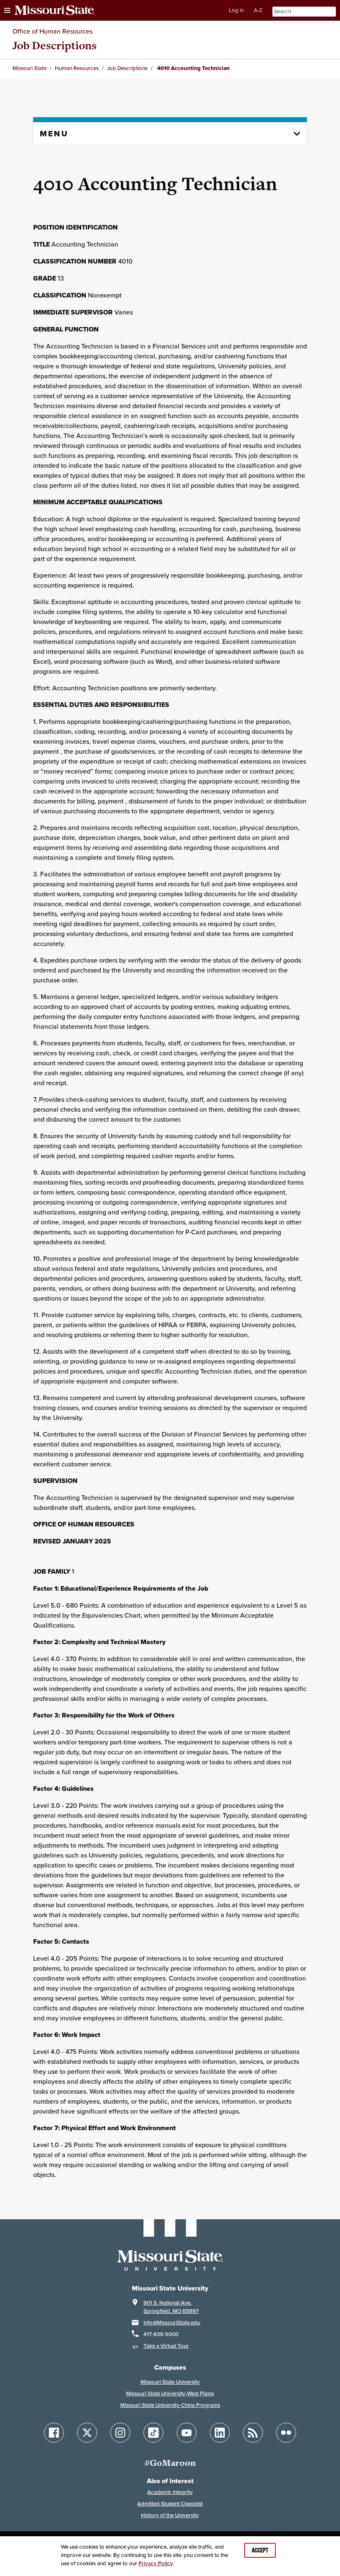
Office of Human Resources (52, 31)
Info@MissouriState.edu (172, 2323)
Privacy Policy (155, 2563)
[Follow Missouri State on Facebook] (54, 2433)
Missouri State (29, 68)
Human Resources (77, 68)
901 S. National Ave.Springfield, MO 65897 (171, 2307)
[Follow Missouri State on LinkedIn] (220, 2433)
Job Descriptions (55, 45)
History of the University (170, 2515)
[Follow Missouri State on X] (87, 2433)
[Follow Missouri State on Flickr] (286, 2433)
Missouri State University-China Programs (170, 2405)
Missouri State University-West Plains (170, 2393)
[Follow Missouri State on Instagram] (120, 2433)
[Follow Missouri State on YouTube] (187, 2433)
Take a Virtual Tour (166, 2346)
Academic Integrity (170, 2492)
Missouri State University (170, 2382)
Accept (260, 2550)
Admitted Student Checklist (170, 2504)
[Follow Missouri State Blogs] (253, 2433)
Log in (236, 10)
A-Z (258, 10)
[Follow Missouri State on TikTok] (153, 2433)
